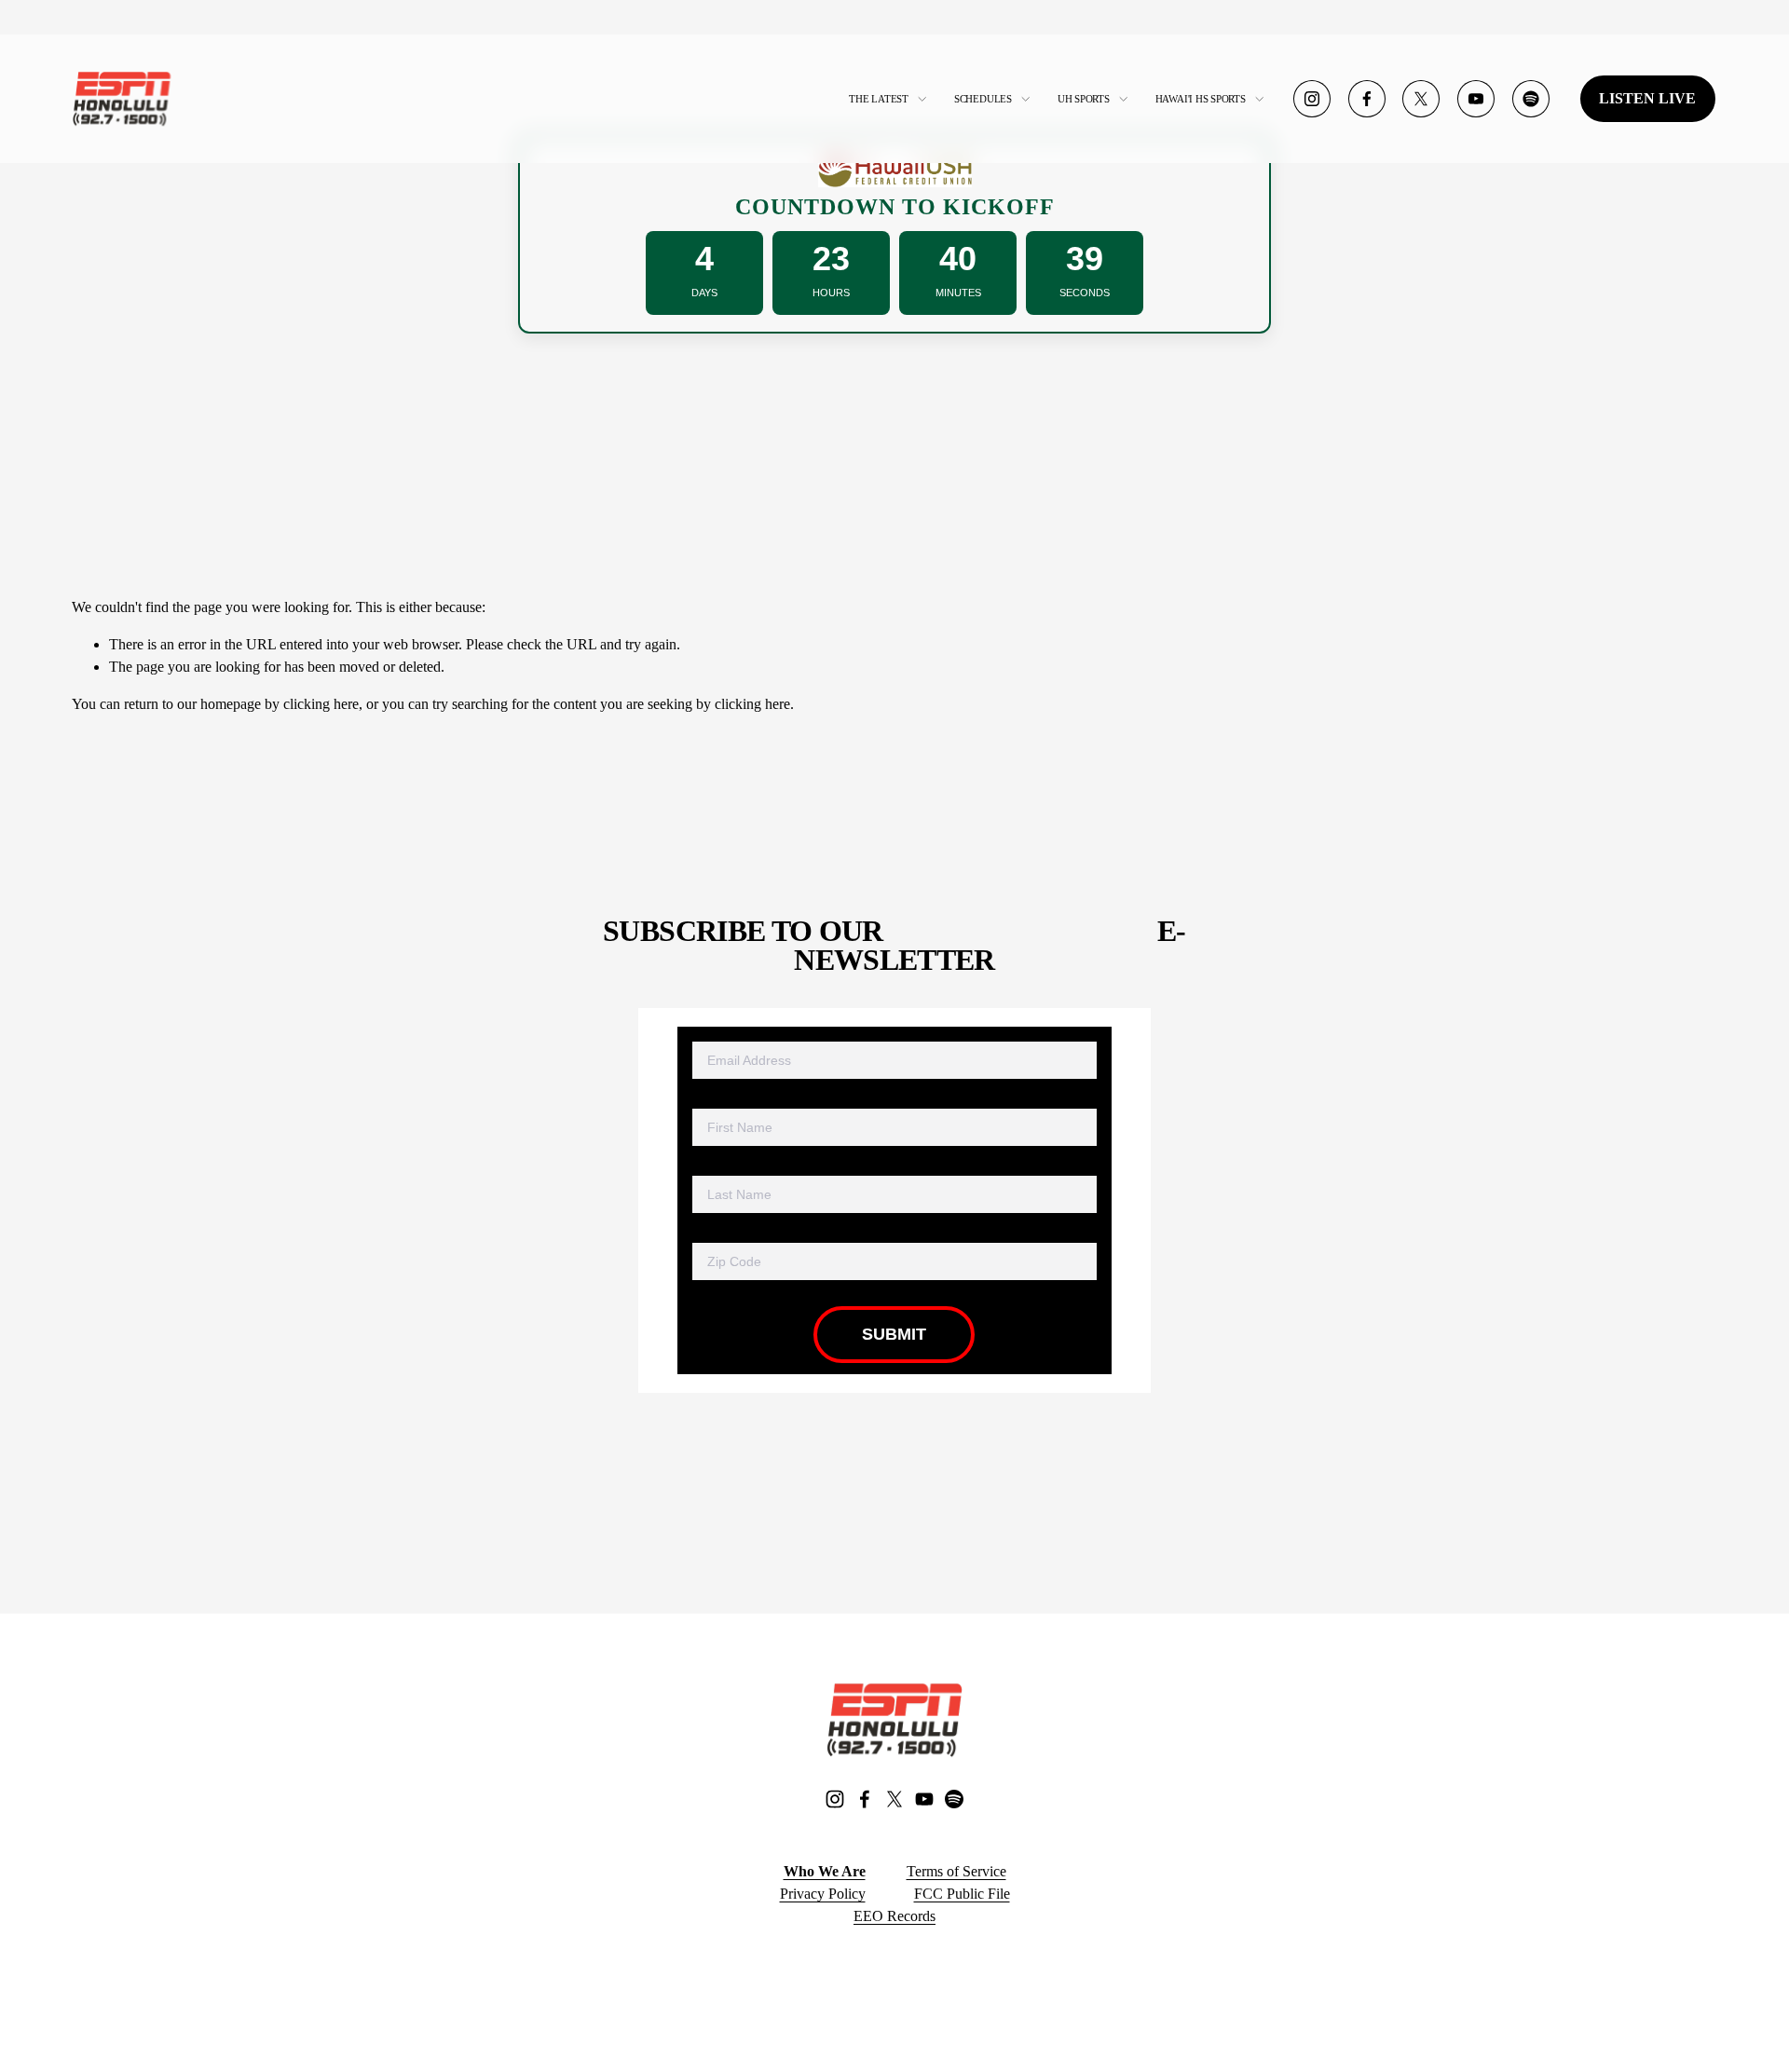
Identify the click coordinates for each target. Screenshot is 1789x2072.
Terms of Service (956, 1871)
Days (704, 293)
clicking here (321, 704)
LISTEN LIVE (1647, 98)
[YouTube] (1476, 99)
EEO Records (894, 1916)
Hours (831, 293)
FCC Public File (962, 1894)
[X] (1421, 99)
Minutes (958, 293)
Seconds (1085, 293)
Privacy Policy (823, 1894)
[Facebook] (1367, 99)
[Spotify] (1531, 99)
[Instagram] (1312, 99)
